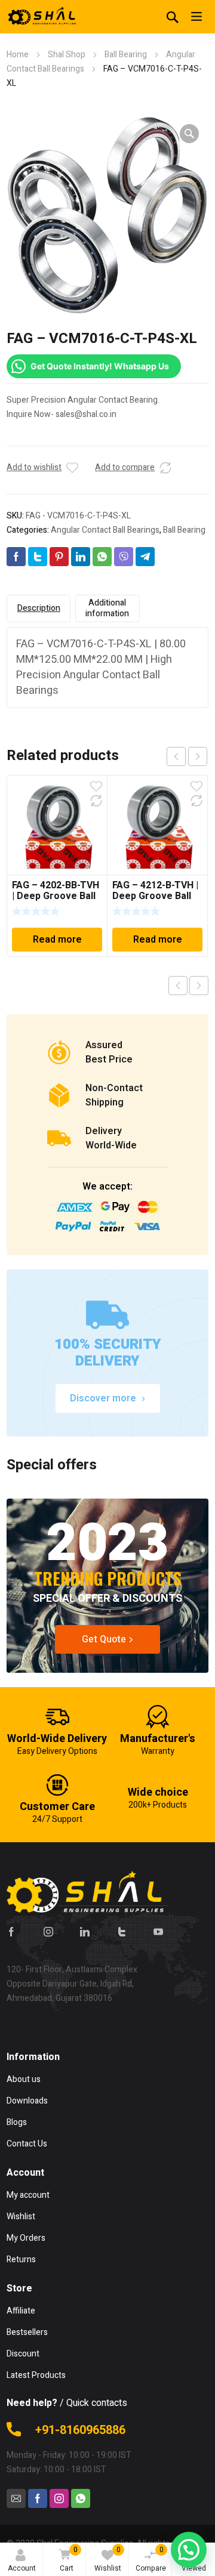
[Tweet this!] (38, 557)
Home (18, 55)
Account (22, 2568)
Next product (199, 986)
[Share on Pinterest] (59, 557)
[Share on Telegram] (145, 557)
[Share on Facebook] (16, 557)
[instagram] (48, 1932)
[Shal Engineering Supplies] (42, 17)
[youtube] (158, 1932)
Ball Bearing (126, 55)
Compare (151, 2559)
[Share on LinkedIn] (81, 557)
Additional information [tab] (107, 608)
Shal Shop (67, 55)
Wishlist (108, 2559)
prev (176, 756)
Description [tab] (39, 608)
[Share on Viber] (124, 557)
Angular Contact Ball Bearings (105, 530)
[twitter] (122, 1932)
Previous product (178, 986)
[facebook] (11, 1932)
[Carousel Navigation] (187, 756)
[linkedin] (85, 1932)
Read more (57, 940)
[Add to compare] (165, 468)
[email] (16, 2498)
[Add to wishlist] (72, 468)
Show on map (32, 2022)
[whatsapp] (81, 2498)
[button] (189, 134)
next (198, 756)
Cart (69, 2559)
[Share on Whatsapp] (102, 557)
